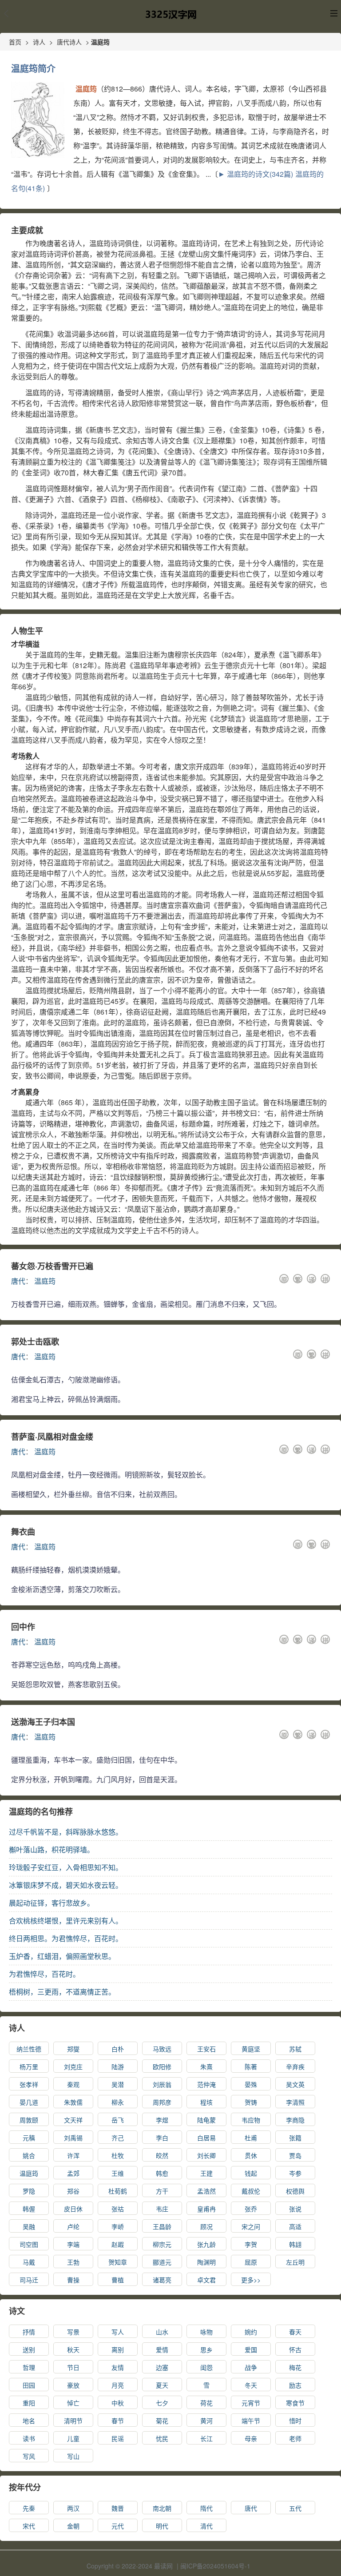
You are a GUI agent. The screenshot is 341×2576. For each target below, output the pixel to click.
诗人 (39, 42)
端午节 (251, 2421)
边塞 (162, 2367)
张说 (295, 2209)
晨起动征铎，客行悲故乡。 (52, 1903)
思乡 (206, 2349)
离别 (118, 2349)
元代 (118, 2526)
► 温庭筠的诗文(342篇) (256, 174)
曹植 (118, 2280)
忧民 (162, 2438)
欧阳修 (162, 2066)
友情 (118, 2367)
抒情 (29, 2332)
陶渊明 (206, 2262)
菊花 (162, 2421)
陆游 (118, 2066)
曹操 (73, 2280)
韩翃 (295, 2244)
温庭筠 (45, 1281)
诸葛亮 (162, 2280)
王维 (118, 2173)
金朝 (73, 2526)
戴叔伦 (251, 2191)
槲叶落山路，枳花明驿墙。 (52, 1849)
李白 (162, 2138)
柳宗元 (162, 2244)
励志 (295, 2385)
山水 (162, 2332)
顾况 (206, 2226)
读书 (29, 2438)
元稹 (29, 2138)
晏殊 (251, 2084)
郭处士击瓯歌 (35, 1342)
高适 (295, 2226)
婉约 (251, 2332)
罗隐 (29, 2191)
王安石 (206, 2049)
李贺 (251, 2244)
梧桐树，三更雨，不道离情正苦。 (62, 1992)
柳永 (118, 2102)
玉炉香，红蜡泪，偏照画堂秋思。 (62, 1956)
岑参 (295, 2173)
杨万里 (29, 2066)
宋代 (29, 2526)
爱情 (162, 2349)
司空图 (29, 2244)
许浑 (73, 2155)
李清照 (295, 2102)
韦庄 (162, 2209)
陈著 (251, 2066)
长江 (206, 2438)
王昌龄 (162, 2226)
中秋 (118, 2403)
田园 (29, 2385)
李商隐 (295, 2120)
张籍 (295, 2138)
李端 (73, 2244)
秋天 (73, 2349)
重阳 (29, 2403)
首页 (15, 42)
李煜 (162, 2120)
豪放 (73, 2385)
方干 (162, 2191)
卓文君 (206, 2280)
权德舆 (295, 2191)
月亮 (118, 2385)
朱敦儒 (73, 2102)
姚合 (29, 2155)
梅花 (295, 2367)
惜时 (295, 2421)
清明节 (73, 2421)
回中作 (23, 1627)
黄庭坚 (251, 2049)
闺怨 (206, 2367)
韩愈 (162, 2173)
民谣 (118, 2438)
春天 (295, 2332)
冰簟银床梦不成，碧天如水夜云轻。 (66, 1885)
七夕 (162, 2403)
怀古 (295, 2349)
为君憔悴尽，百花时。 (44, 1974)
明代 (162, 2526)
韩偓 (29, 2209)
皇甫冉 (206, 2209)
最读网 (163, 2566)
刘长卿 (206, 2155)
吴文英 (295, 2084)
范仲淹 (206, 2084)
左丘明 (295, 2262)
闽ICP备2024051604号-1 (215, 2566)
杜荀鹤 (118, 2191)
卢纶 (73, 2226)
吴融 (29, 2226)
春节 (118, 2421)
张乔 (251, 2209)
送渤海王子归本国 (43, 1722)
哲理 (29, 2367)
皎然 (162, 2155)
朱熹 (206, 2066)
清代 (206, 2526)
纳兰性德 (29, 2049)
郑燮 (73, 2049)
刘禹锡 (73, 2138)
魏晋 (118, 2508)
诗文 (17, 2311)
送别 (29, 2349)
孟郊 (73, 2173)
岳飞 (118, 2120)
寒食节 (295, 2403)
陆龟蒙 (206, 2120)
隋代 (206, 2508)
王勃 (73, 2262)
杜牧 (118, 2155)
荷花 (206, 2403)
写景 (73, 2332)
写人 (118, 2332)
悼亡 (73, 2403)
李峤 (118, 2226)
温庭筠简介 (33, 68)
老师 (295, 2438)
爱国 (251, 2349)
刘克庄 (73, 2066)
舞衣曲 (23, 1532)
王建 (206, 2173)
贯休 (251, 2155)
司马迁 (29, 2280)
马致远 (162, 2049)
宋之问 (251, 2226)
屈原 (251, 2262)
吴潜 (118, 2084)
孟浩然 (206, 2191)
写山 (73, 2456)
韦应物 (251, 2120)
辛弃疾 (295, 2066)
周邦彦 (162, 2102)
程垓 (206, 2102)
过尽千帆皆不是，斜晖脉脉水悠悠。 (66, 1832)
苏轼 (295, 2049)
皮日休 (73, 2209)
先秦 (29, 2508)
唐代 (18, 1281)
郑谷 (73, 2191)
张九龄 (206, 2244)
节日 (73, 2367)
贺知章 (118, 2262)
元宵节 (251, 2403)
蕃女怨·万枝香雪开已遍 (52, 1266)
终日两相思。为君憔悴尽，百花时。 (66, 1938)
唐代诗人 (69, 42)
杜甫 (251, 2138)
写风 (29, 2456)
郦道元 (162, 2262)
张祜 (118, 2209)
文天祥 (73, 2120)
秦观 (73, 2084)
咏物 (206, 2332)
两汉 (73, 2508)
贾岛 (295, 2155)
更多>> (251, 2280)
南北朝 (162, 2508)
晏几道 (29, 2102)
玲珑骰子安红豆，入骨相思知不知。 (66, 1867)
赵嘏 (118, 2244)
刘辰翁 (162, 2084)
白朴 (118, 2049)
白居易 (206, 2138)
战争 (251, 2367)
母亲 (251, 2438)
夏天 (162, 2385)
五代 (295, 2508)
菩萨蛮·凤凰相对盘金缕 (52, 1437)
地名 (29, 2421)
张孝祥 (29, 2084)
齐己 (118, 2138)
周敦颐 (29, 2120)
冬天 (251, 2385)
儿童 (73, 2438)
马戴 (29, 2262)
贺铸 (251, 2102)
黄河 (206, 2421)
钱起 (251, 2173)
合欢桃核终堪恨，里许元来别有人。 (66, 1921)
